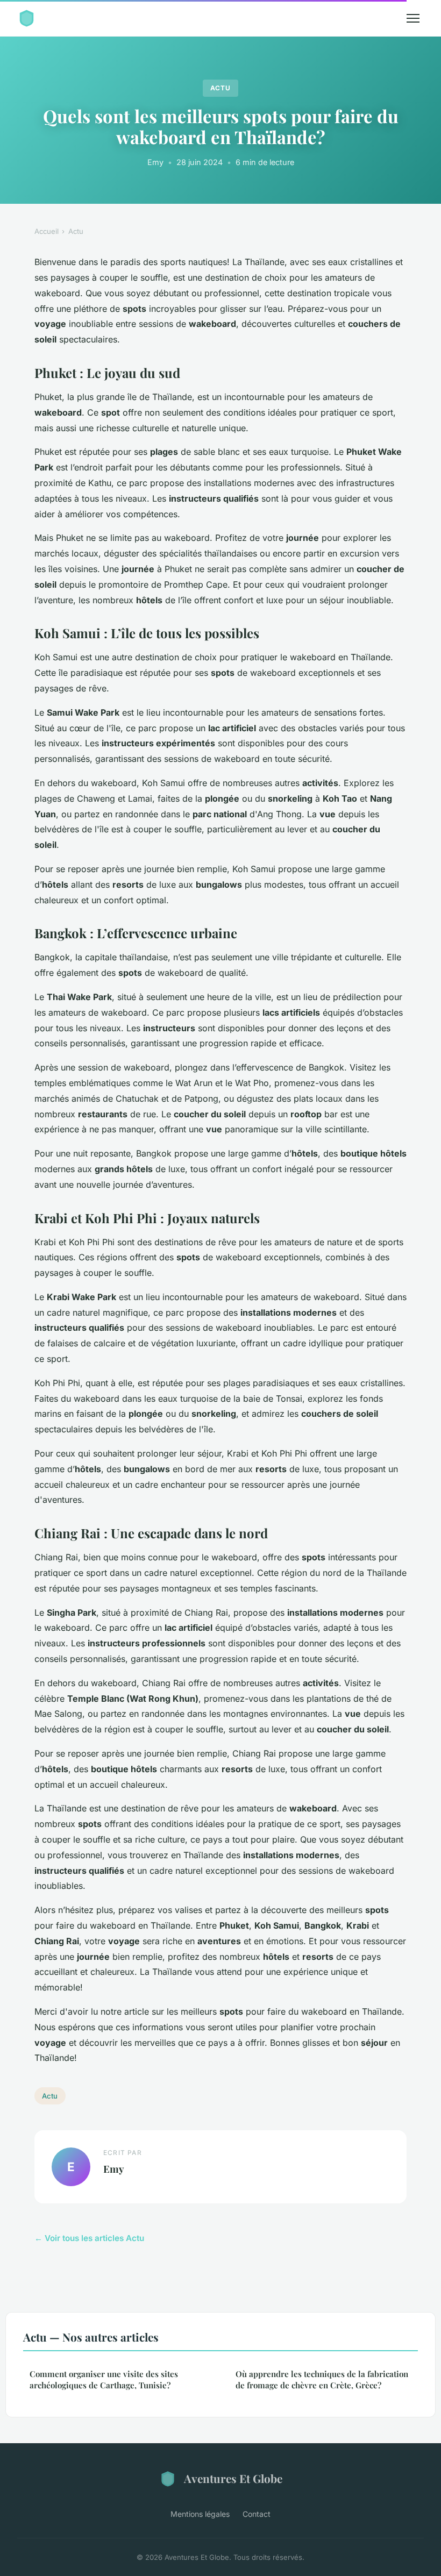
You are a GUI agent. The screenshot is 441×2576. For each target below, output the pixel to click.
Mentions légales (200, 2514)
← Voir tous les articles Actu (89, 2238)
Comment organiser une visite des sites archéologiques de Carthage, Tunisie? (104, 2379)
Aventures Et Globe (233, 2478)
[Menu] (413, 18)
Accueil (47, 231)
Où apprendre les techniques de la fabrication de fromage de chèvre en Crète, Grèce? (322, 2379)
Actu (220, 88)
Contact (257, 2514)
